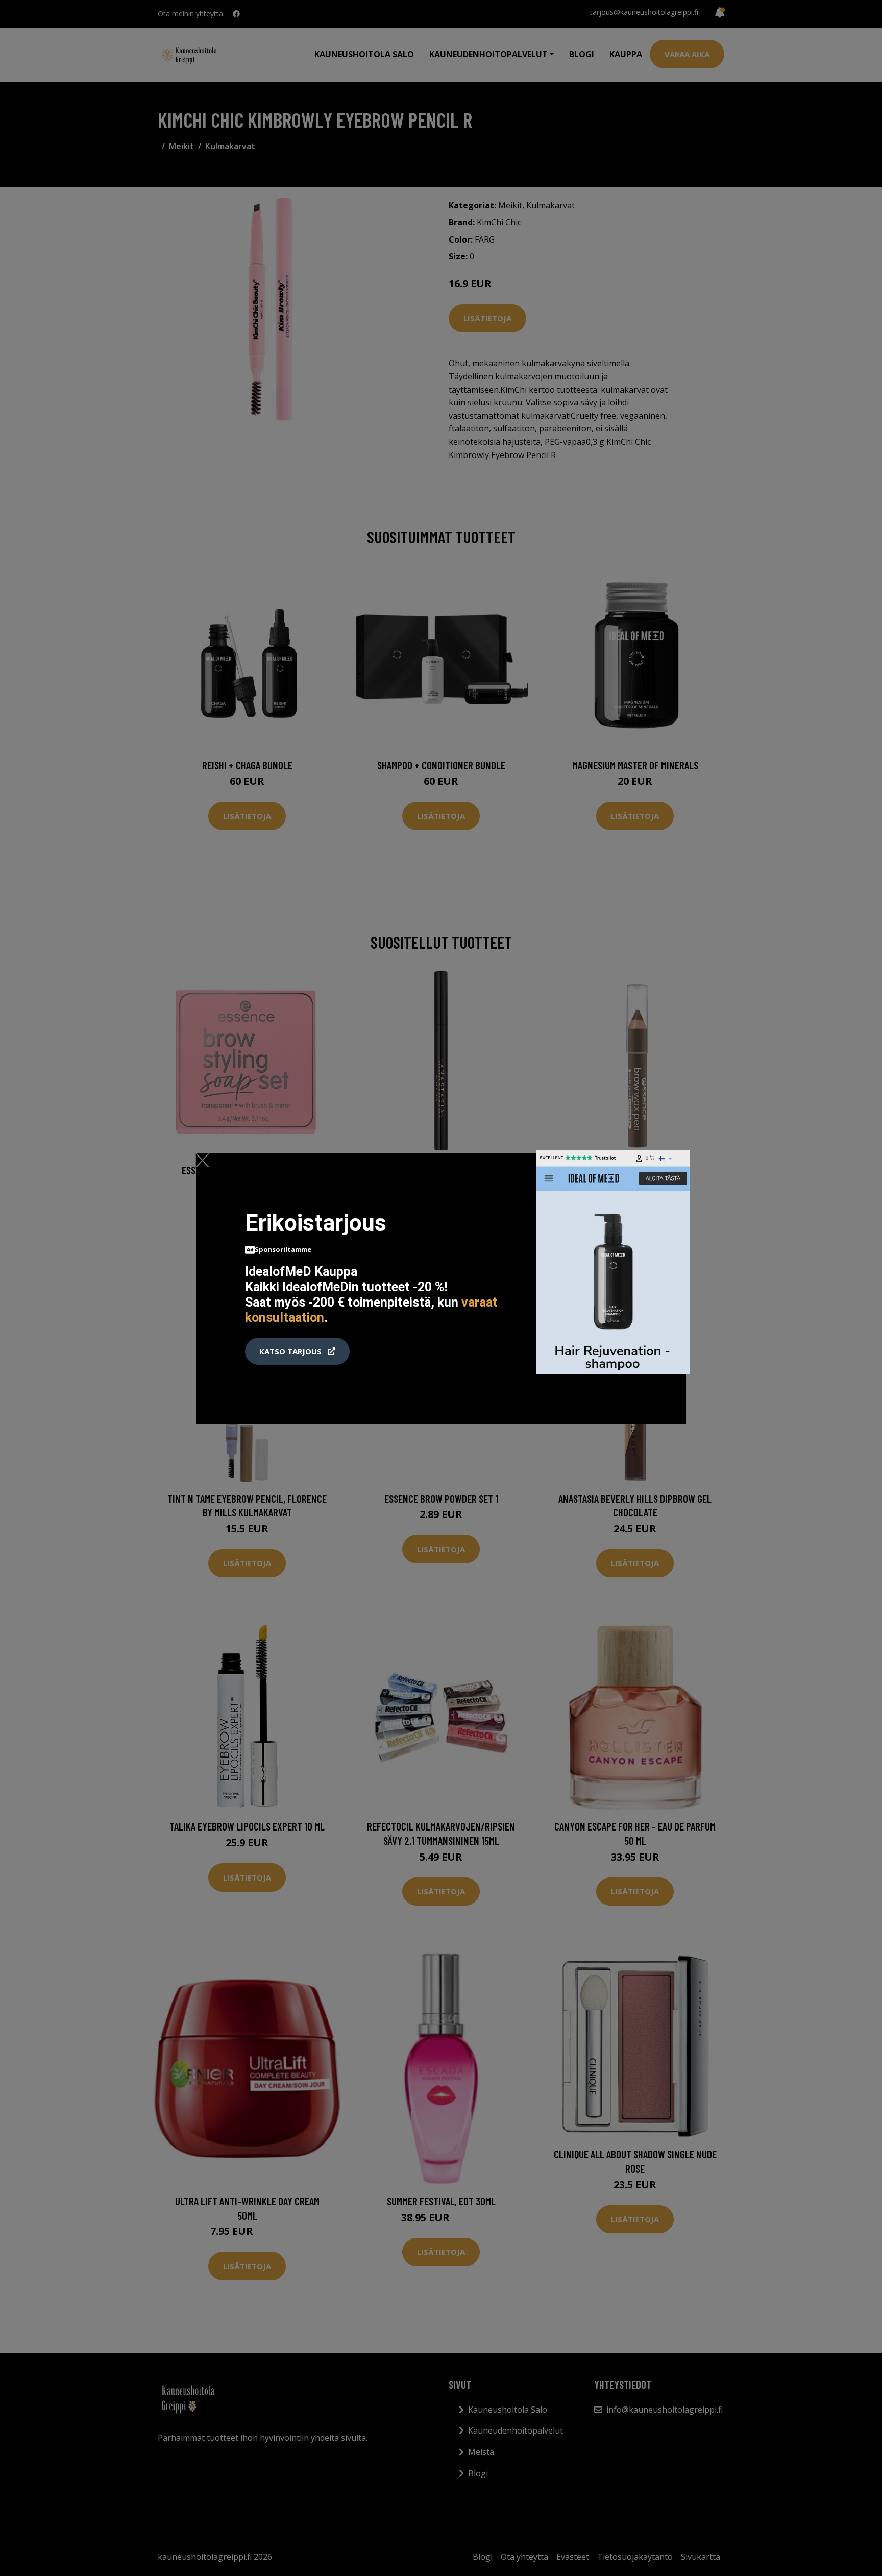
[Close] (202, 1160)
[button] (297, 1352)
